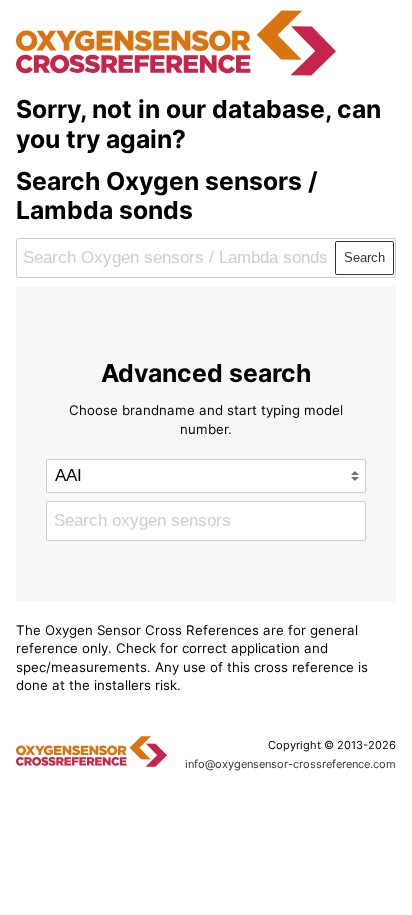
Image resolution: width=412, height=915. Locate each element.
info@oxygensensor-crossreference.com (290, 764)
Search (364, 257)
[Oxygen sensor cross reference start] (176, 73)
